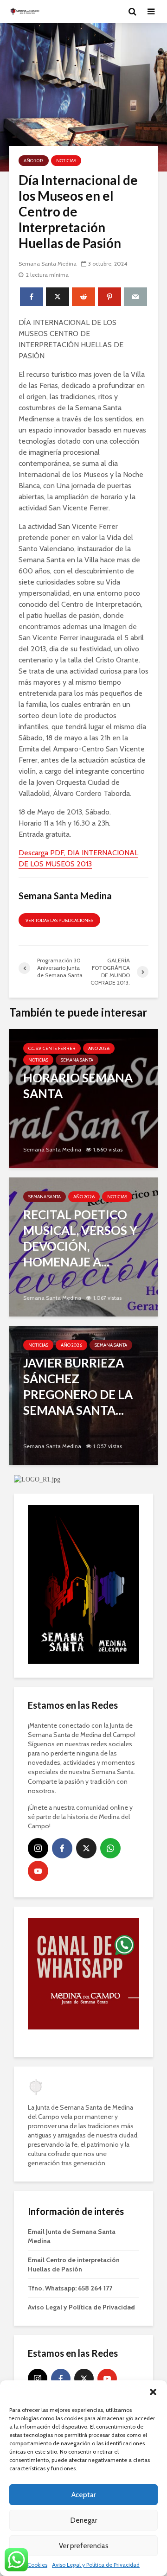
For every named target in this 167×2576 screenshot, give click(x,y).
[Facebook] (62, 1848)
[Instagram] (38, 1848)
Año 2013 (34, 161)
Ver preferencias (84, 2546)
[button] (153, 2392)
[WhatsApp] (110, 1848)
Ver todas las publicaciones (59, 920)
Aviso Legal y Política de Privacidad (96, 2565)
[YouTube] (38, 1871)
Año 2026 (99, 1048)
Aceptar (83, 2495)
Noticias (66, 161)
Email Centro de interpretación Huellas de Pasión (74, 2264)
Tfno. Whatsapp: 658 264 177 (70, 2288)
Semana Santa (77, 1060)
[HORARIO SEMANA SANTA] (83, 1098)
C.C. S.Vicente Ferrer (52, 1048)
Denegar (84, 2520)
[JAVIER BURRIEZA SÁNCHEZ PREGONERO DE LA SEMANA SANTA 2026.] (83, 1395)
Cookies (37, 2565)
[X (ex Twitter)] (86, 1848)
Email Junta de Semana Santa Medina (72, 2236)
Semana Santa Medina (48, 264)
